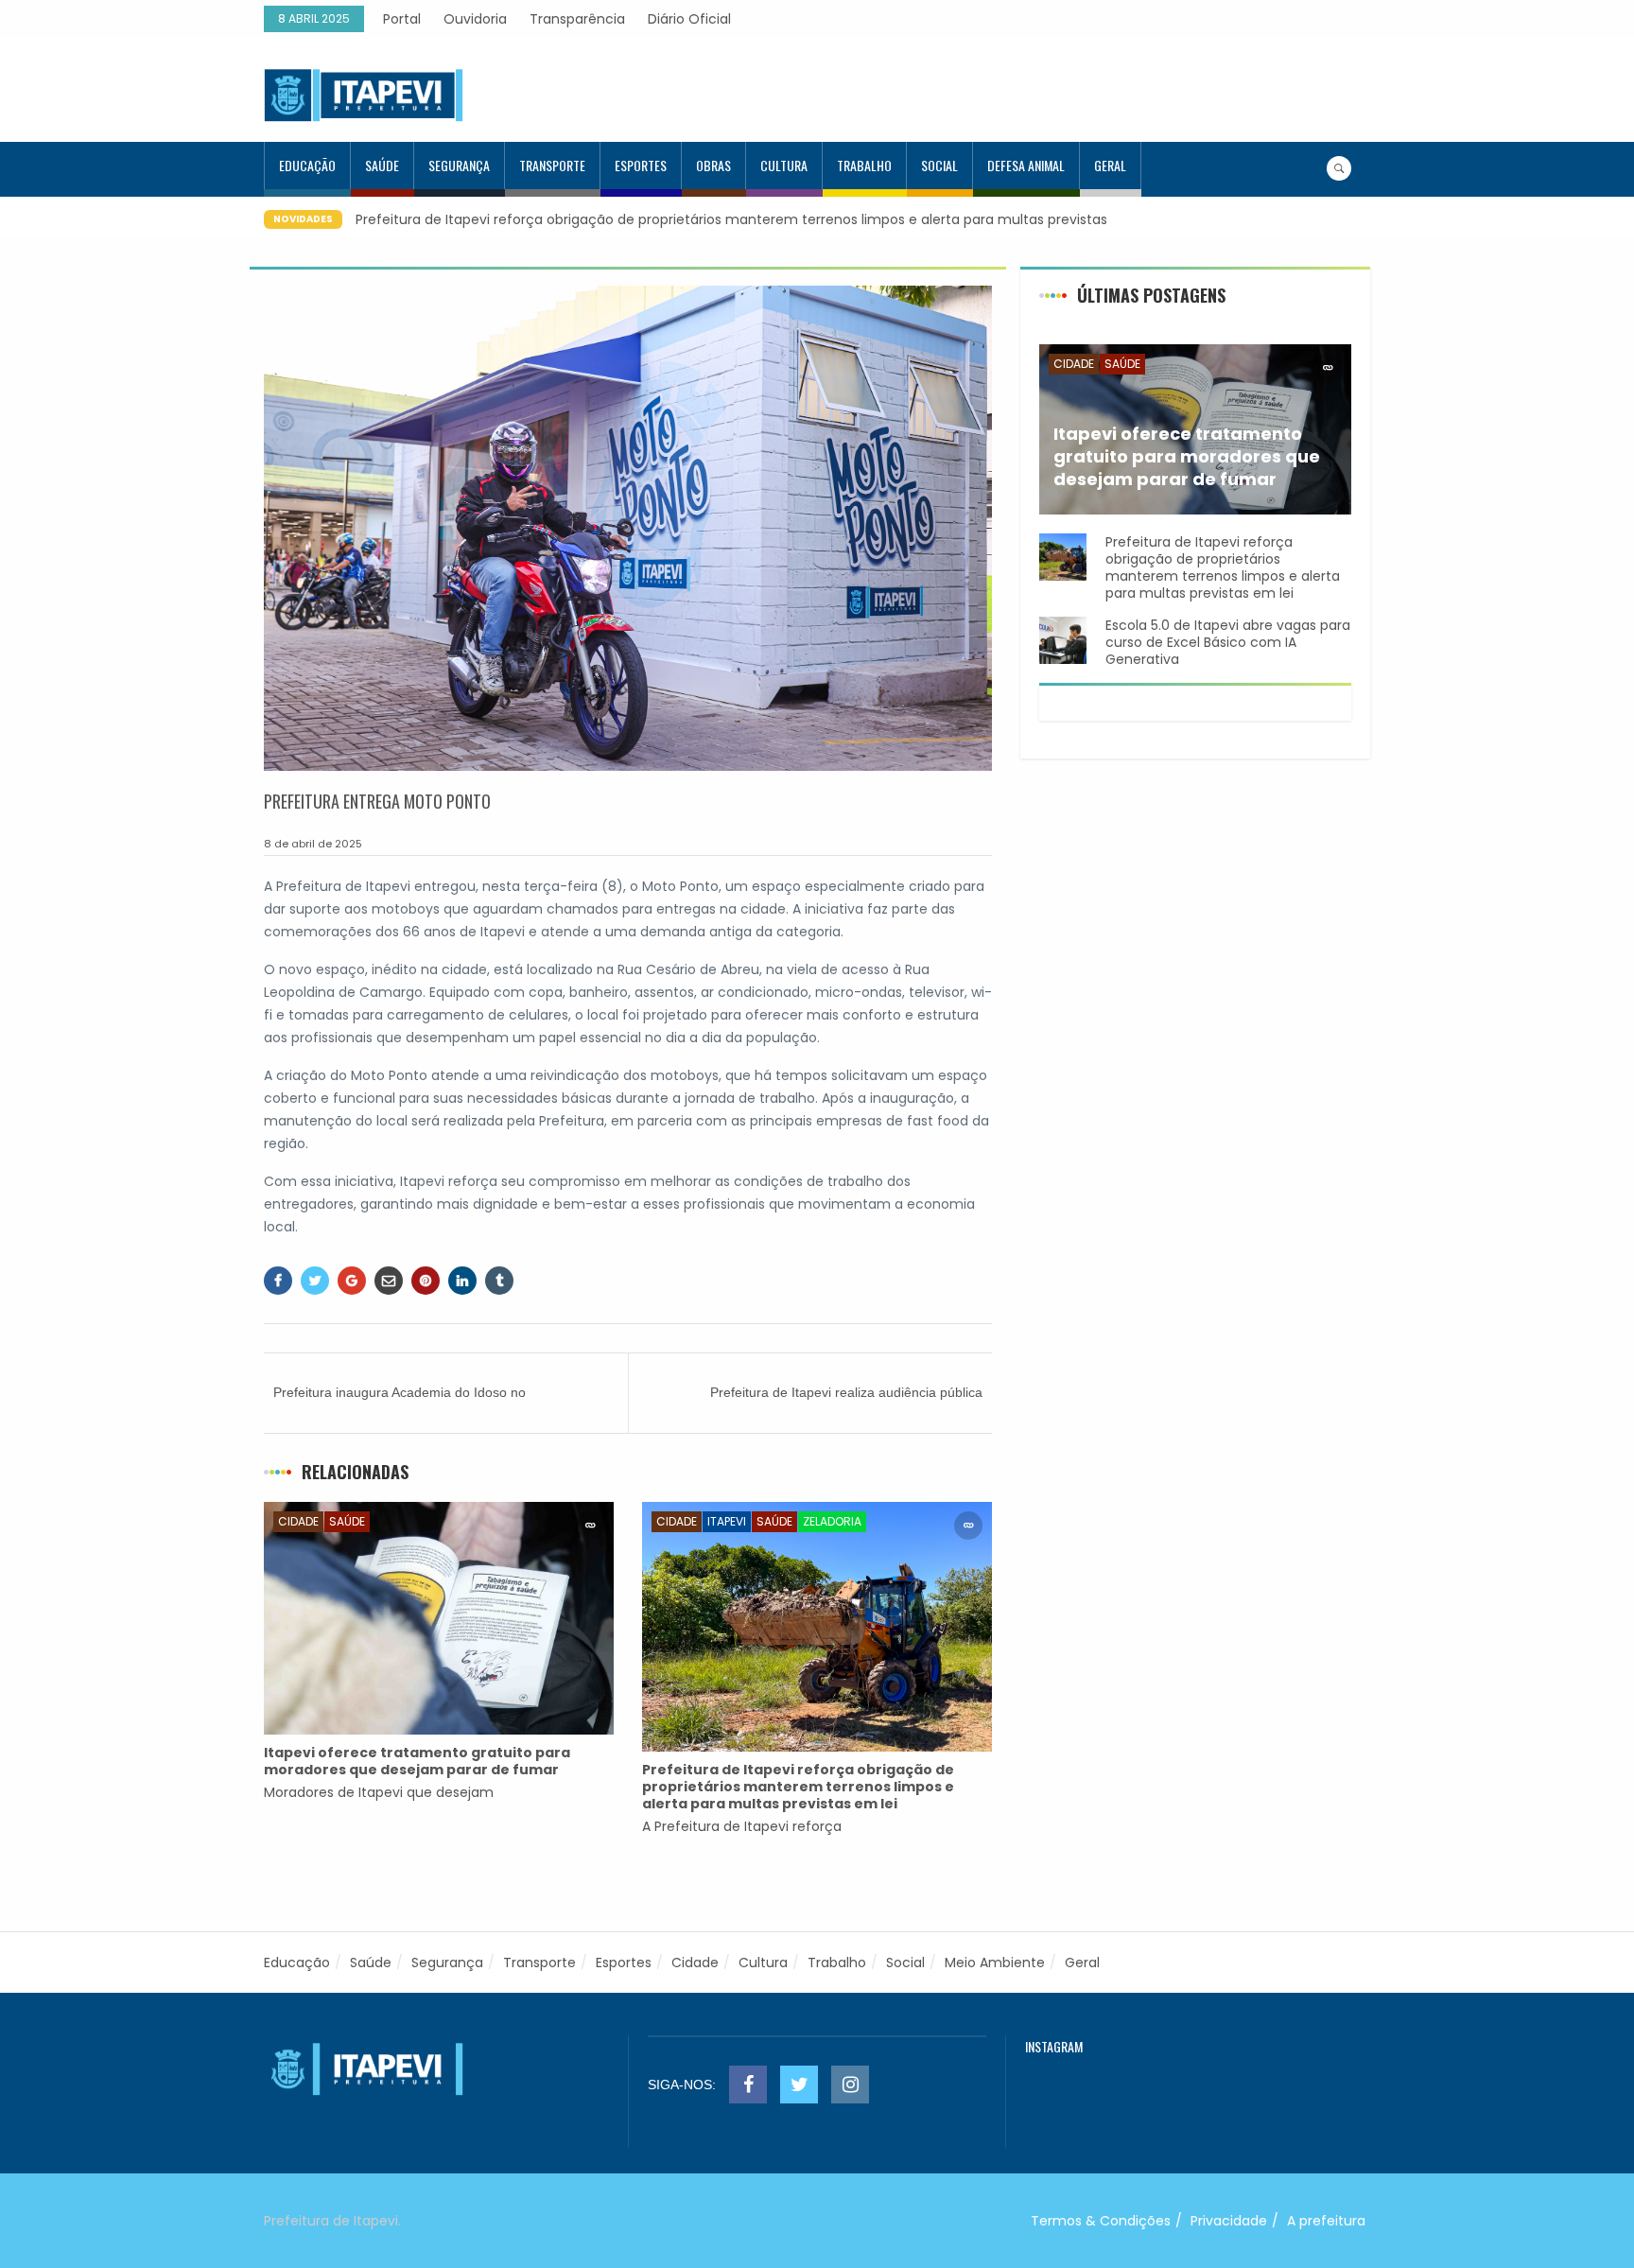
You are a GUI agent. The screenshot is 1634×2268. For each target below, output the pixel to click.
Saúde (382, 165)
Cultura (784, 165)
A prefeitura (1326, 2221)
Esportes (641, 165)
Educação (307, 165)
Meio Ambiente (995, 1963)
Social (939, 165)
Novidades (303, 219)
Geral (1110, 165)
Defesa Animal (1026, 165)
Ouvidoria (475, 19)
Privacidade (1229, 2221)
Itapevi (727, 1521)
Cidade (298, 1521)
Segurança (459, 165)
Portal (402, 19)
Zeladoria (832, 1521)
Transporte (552, 165)
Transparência (577, 19)
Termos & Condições (1101, 2221)
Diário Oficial (689, 19)
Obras (713, 165)
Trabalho (864, 165)
